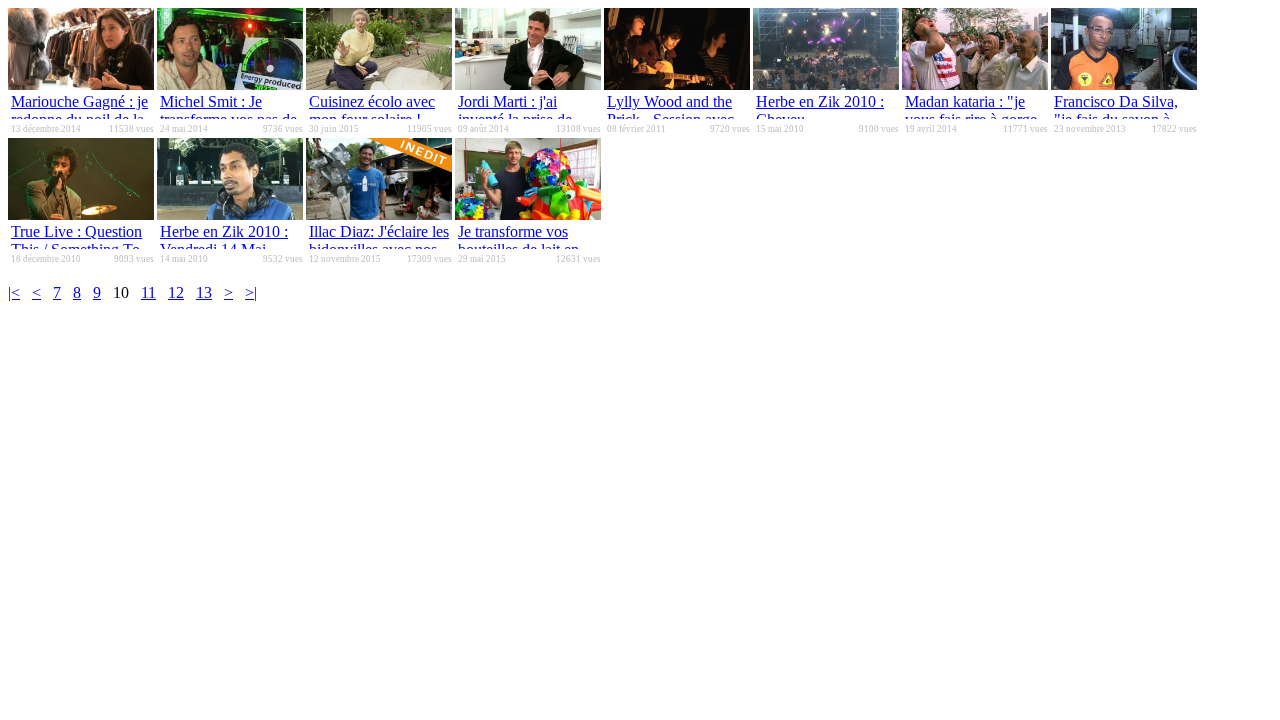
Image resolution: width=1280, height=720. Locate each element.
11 (148, 292)
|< (14, 292)
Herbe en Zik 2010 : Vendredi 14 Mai (224, 240)
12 (176, 292)
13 (204, 292)
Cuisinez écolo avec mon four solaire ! (372, 110)
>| (251, 292)
